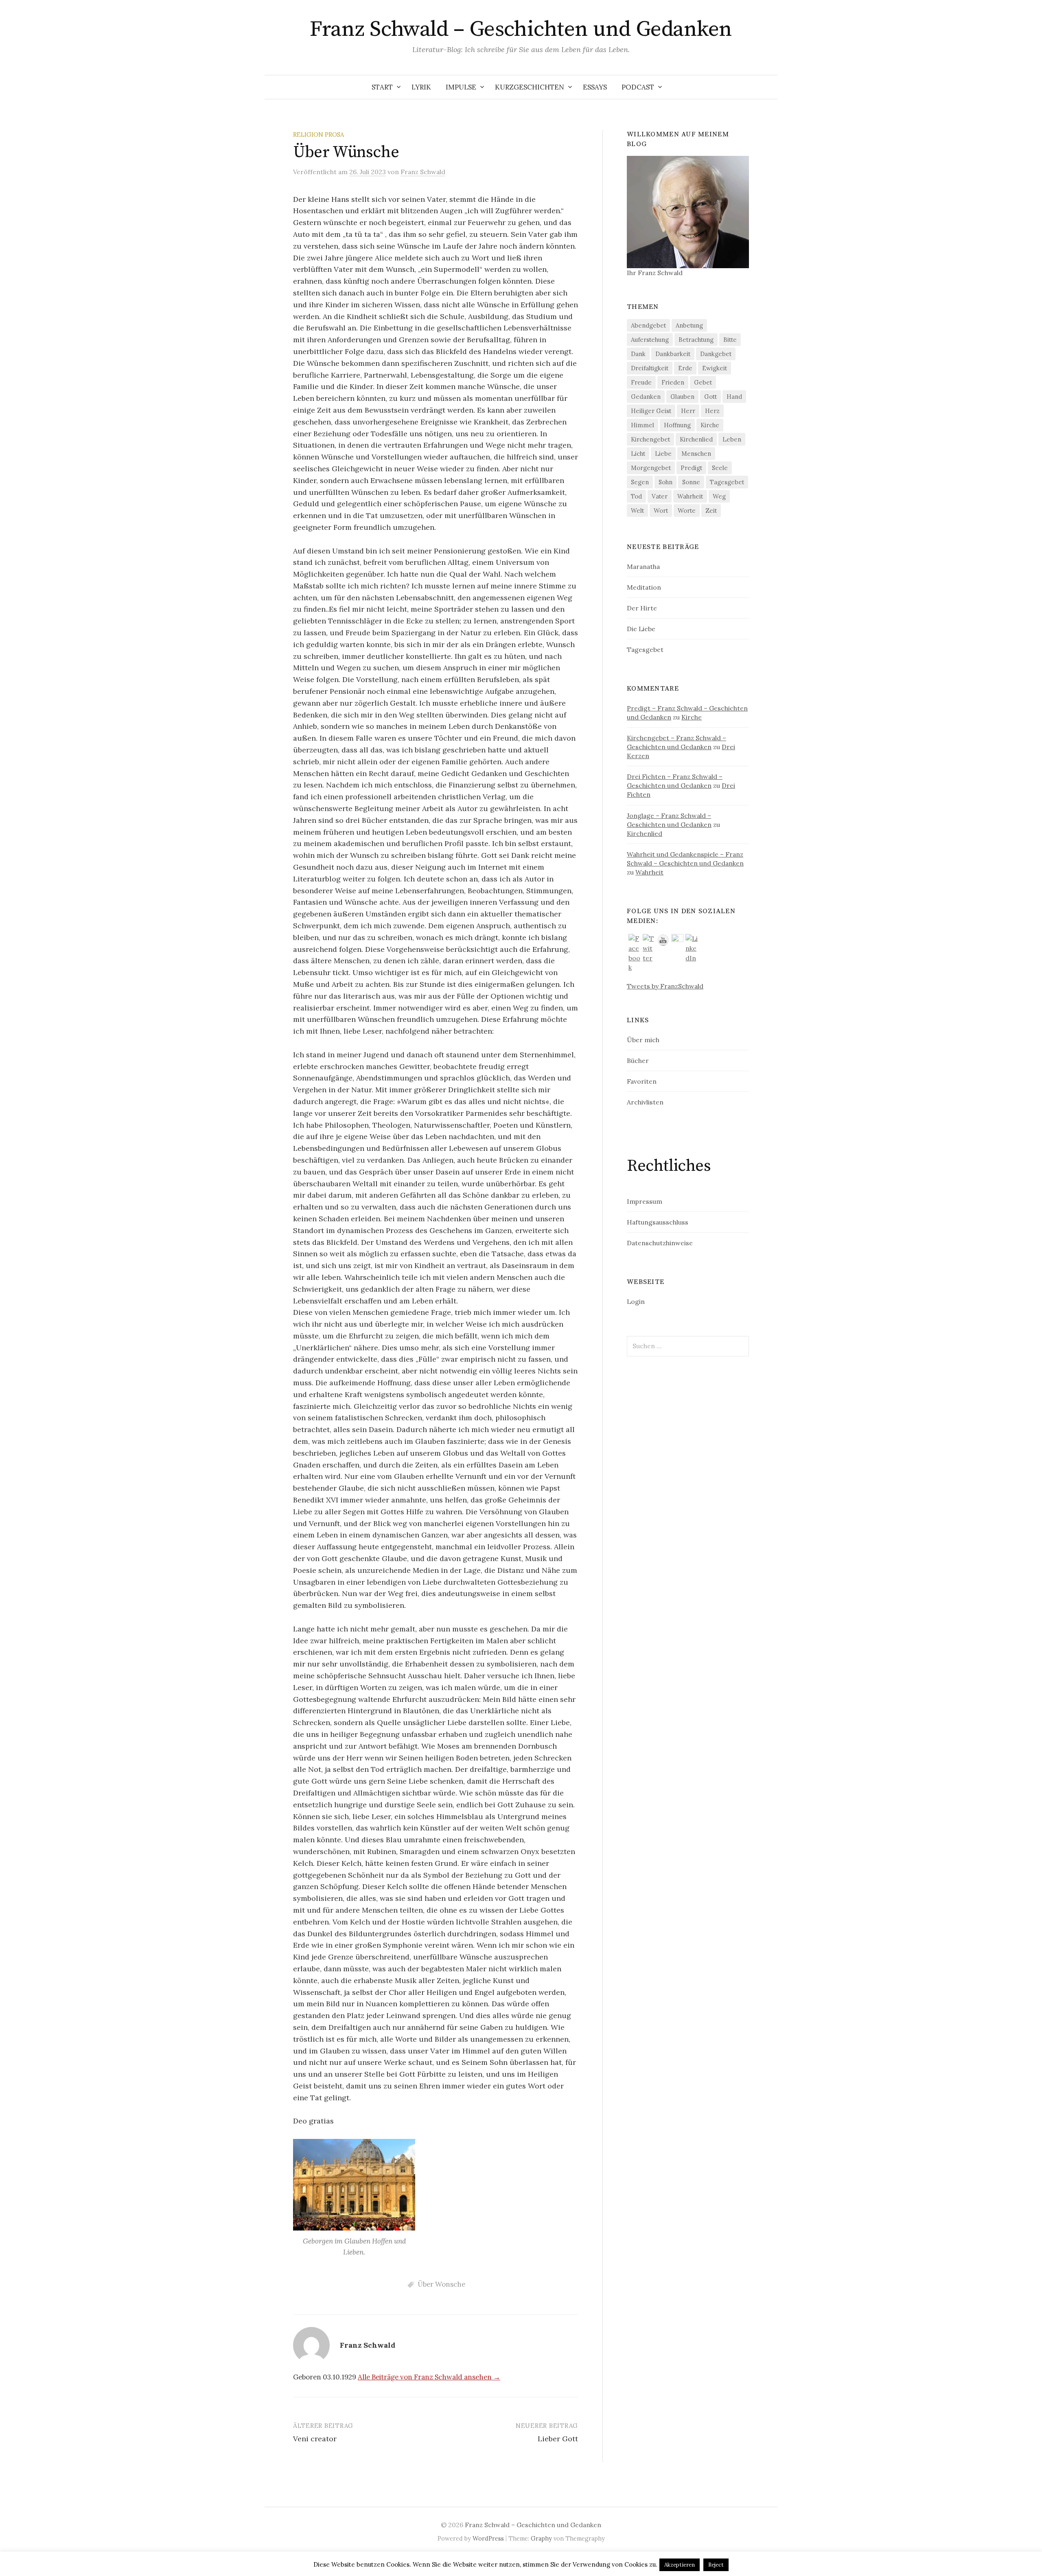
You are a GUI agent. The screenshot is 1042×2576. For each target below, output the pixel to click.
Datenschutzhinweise (660, 1243)
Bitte (730, 340)
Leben (732, 439)
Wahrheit (690, 496)
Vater (660, 496)
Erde (685, 368)
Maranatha (643, 566)
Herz (712, 411)
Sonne (691, 482)
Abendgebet (648, 325)
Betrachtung (696, 340)
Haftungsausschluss (658, 1222)
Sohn (665, 482)
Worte (687, 511)
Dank (638, 354)
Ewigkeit (715, 368)
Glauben (682, 397)
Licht (638, 454)
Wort (661, 511)
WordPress (488, 2538)
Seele (720, 468)
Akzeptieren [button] (680, 2565)
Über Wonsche (441, 2284)
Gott (710, 397)
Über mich (643, 1040)
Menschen (696, 454)
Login (636, 1301)
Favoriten (642, 1081)
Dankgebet (716, 354)
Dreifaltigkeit (650, 368)
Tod (636, 496)
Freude (641, 382)
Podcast (638, 87)
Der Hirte (642, 608)
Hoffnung (677, 425)
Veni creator (315, 2439)
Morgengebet (651, 468)
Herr (688, 411)
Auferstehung (650, 340)
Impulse (461, 87)
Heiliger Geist (651, 411)
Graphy (541, 2538)
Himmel (642, 425)
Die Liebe (641, 629)
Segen (640, 482)
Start (382, 87)
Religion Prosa (319, 134)
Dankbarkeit (673, 354)
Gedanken (646, 397)
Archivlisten (645, 1102)
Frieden (673, 382)
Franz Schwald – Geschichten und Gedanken (521, 29)
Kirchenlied (696, 439)
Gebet (703, 382)
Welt (637, 511)
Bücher (638, 1061)
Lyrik (421, 87)
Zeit (711, 511)
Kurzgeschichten (530, 87)
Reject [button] (716, 2565)
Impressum (645, 1201)
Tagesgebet (727, 482)
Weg (719, 496)
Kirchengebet (650, 439)
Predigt (691, 468)
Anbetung (689, 325)
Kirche (710, 425)
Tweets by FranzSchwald (665, 986)
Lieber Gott (558, 2439)
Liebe (663, 454)
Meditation (644, 587)
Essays (595, 87)
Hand (734, 397)
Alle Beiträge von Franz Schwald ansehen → (429, 2377)
